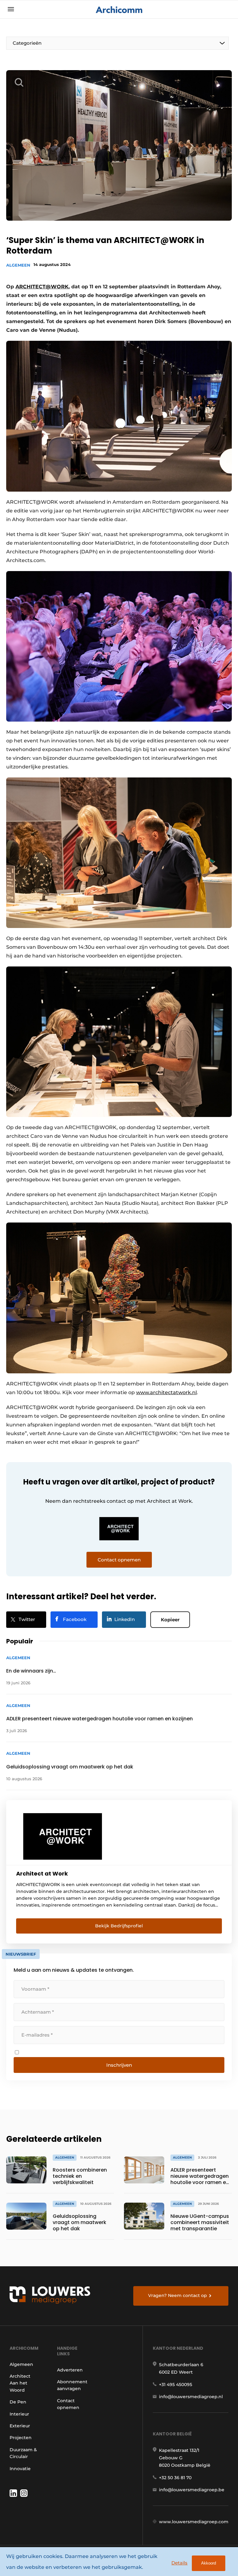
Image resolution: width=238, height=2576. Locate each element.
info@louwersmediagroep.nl (191, 2397)
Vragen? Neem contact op (178, 2295)
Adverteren (70, 2370)
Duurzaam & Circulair (23, 2453)
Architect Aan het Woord (20, 2383)
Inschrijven (119, 2065)
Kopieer (170, 1620)
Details (179, 2563)
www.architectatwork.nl (166, 1392)
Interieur (19, 2414)
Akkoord (209, 2563)
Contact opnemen (68, 2404)
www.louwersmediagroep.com (194, 2522)
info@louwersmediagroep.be (192, 2490)
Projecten (21, 2438)
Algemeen (18, 265)
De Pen (18, 2402)
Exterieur (20, 2426)
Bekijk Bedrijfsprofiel (119, 1926)
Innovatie (20, 2469)
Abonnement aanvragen (72, 2385)
